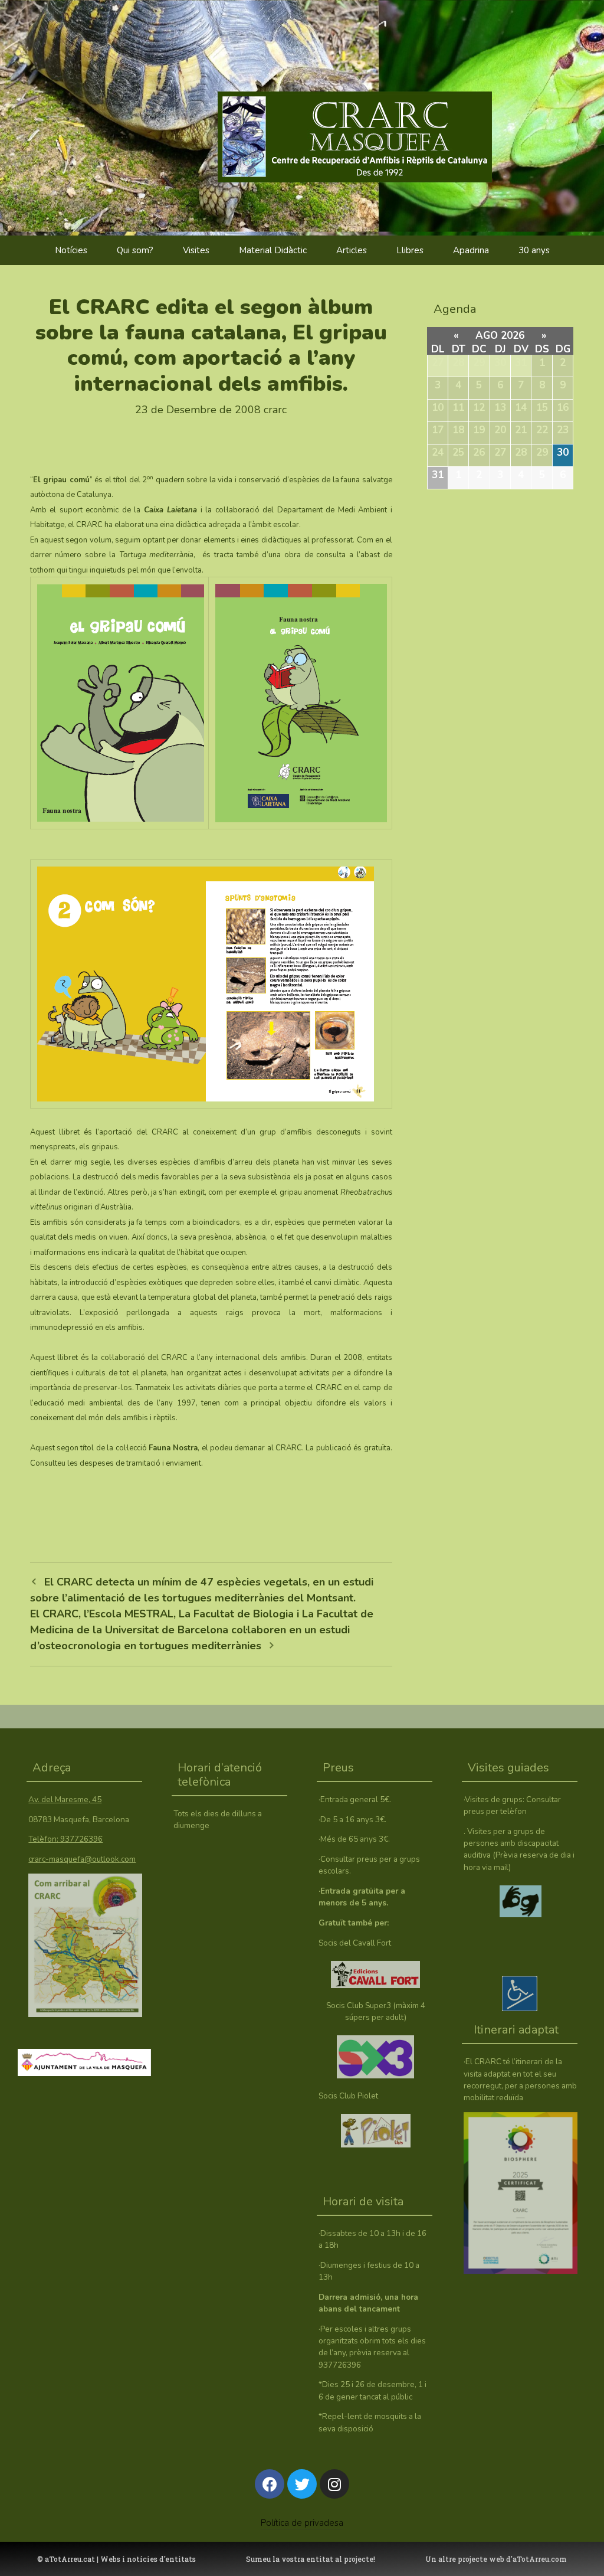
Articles (352, 250)
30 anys (534, 250)
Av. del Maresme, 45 (65, 1799)
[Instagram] (334, 2484)
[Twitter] (302, 2484)
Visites (196, 250)
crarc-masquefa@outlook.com (82, 1859)
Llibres (410, 250)
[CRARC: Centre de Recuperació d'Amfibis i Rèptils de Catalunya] (377, 112)
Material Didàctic (273, 250)
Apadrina (471, 250)
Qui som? (135, 250)
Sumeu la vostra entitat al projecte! (311, 2559)
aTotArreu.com (540, 2559)
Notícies (71, 250)
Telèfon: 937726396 (65, 1839)
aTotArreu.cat (70, 2559)
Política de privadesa (302, 2523)
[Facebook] (270, 2484)
